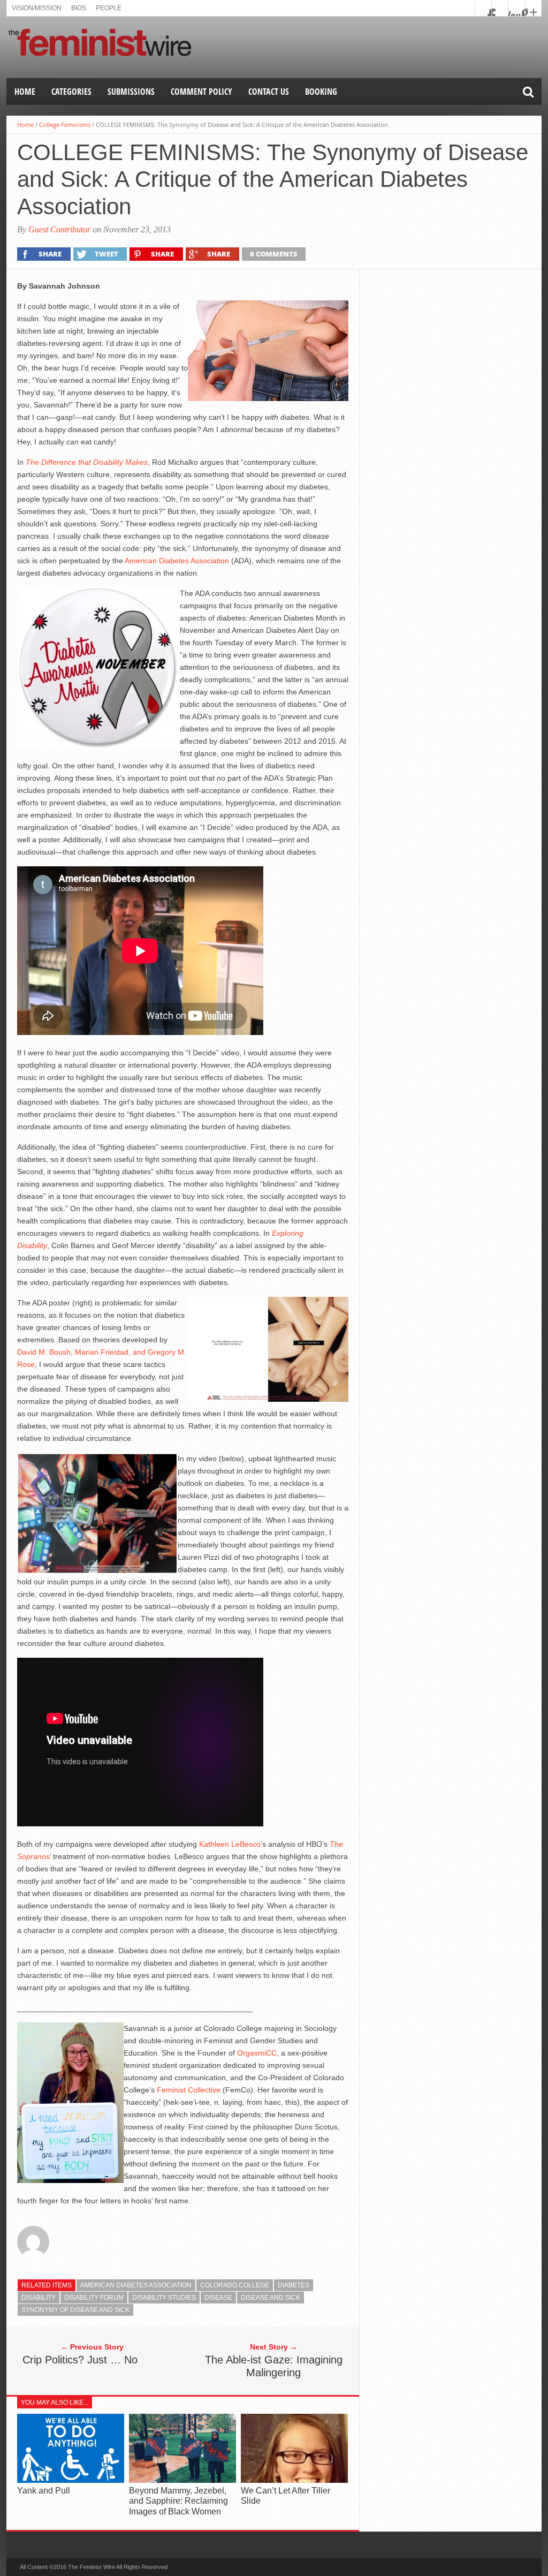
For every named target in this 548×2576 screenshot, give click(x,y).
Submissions (131, 92)
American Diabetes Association (177, 561)
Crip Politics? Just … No (80, 2360)
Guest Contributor (59, 229)
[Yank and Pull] (71, 2480)
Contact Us (269, 92)
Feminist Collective (189, 2090)
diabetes (294, 2285)
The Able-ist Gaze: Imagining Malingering (274, 2366)
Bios (79, 8)
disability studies (164, 2298)
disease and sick (271, 2298)
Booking (321, 92)
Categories (71, 92)
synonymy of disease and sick (75, 2310)
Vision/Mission (37, 8)
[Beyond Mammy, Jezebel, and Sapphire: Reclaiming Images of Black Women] (182, 2480)
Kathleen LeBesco (230, 1844)
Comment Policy (201, 92)
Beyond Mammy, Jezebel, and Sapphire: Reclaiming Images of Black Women (178, 2501)
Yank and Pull (44, 2491)
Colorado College (235, 2285)
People (109, 8)
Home (25, 92)
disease (218, 2298)
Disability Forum (94, 2298)
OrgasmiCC (257, 2053)
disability (39, 2298)
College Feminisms (65, 124)
